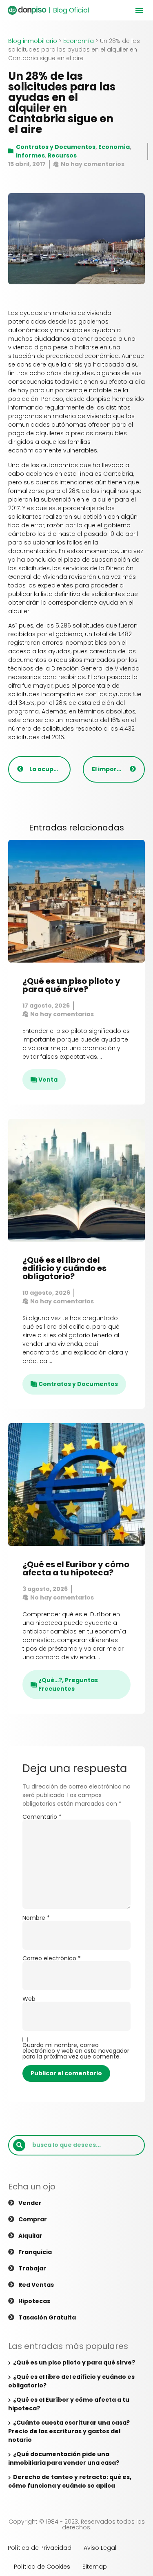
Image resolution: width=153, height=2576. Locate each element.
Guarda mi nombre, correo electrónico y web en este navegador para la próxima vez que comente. (76, 2051)
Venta (48, 1080)
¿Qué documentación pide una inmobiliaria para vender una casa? (64, 2458)
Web (29, 1999)
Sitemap (95, 2567)
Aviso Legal (100, 2548)
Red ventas (36, 2285)
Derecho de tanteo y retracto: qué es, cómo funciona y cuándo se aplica (70, 2481)
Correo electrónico (52, 1958)
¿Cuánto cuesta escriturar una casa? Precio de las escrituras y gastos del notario (69, 2431)
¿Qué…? (50, 1680)
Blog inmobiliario (33, 41)
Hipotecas (34, 2301)
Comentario (42, 1817)
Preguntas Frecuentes (68, 1684)
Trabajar (32, 2268)
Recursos (62, 155)
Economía (79, 41)
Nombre (36, 1918)
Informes (30, 155)
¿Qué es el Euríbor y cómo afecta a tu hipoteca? (76, 1568)
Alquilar (30, 2236)
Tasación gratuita (47, 2317)
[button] (139, 10)
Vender (30, 2203)
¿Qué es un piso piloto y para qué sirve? (71, 985)
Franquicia (35, 2252)
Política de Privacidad (40, 2548)
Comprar (33, 2219)
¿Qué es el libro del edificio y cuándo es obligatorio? (64, 1268)
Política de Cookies (42, 2567)
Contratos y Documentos (56, 147)
